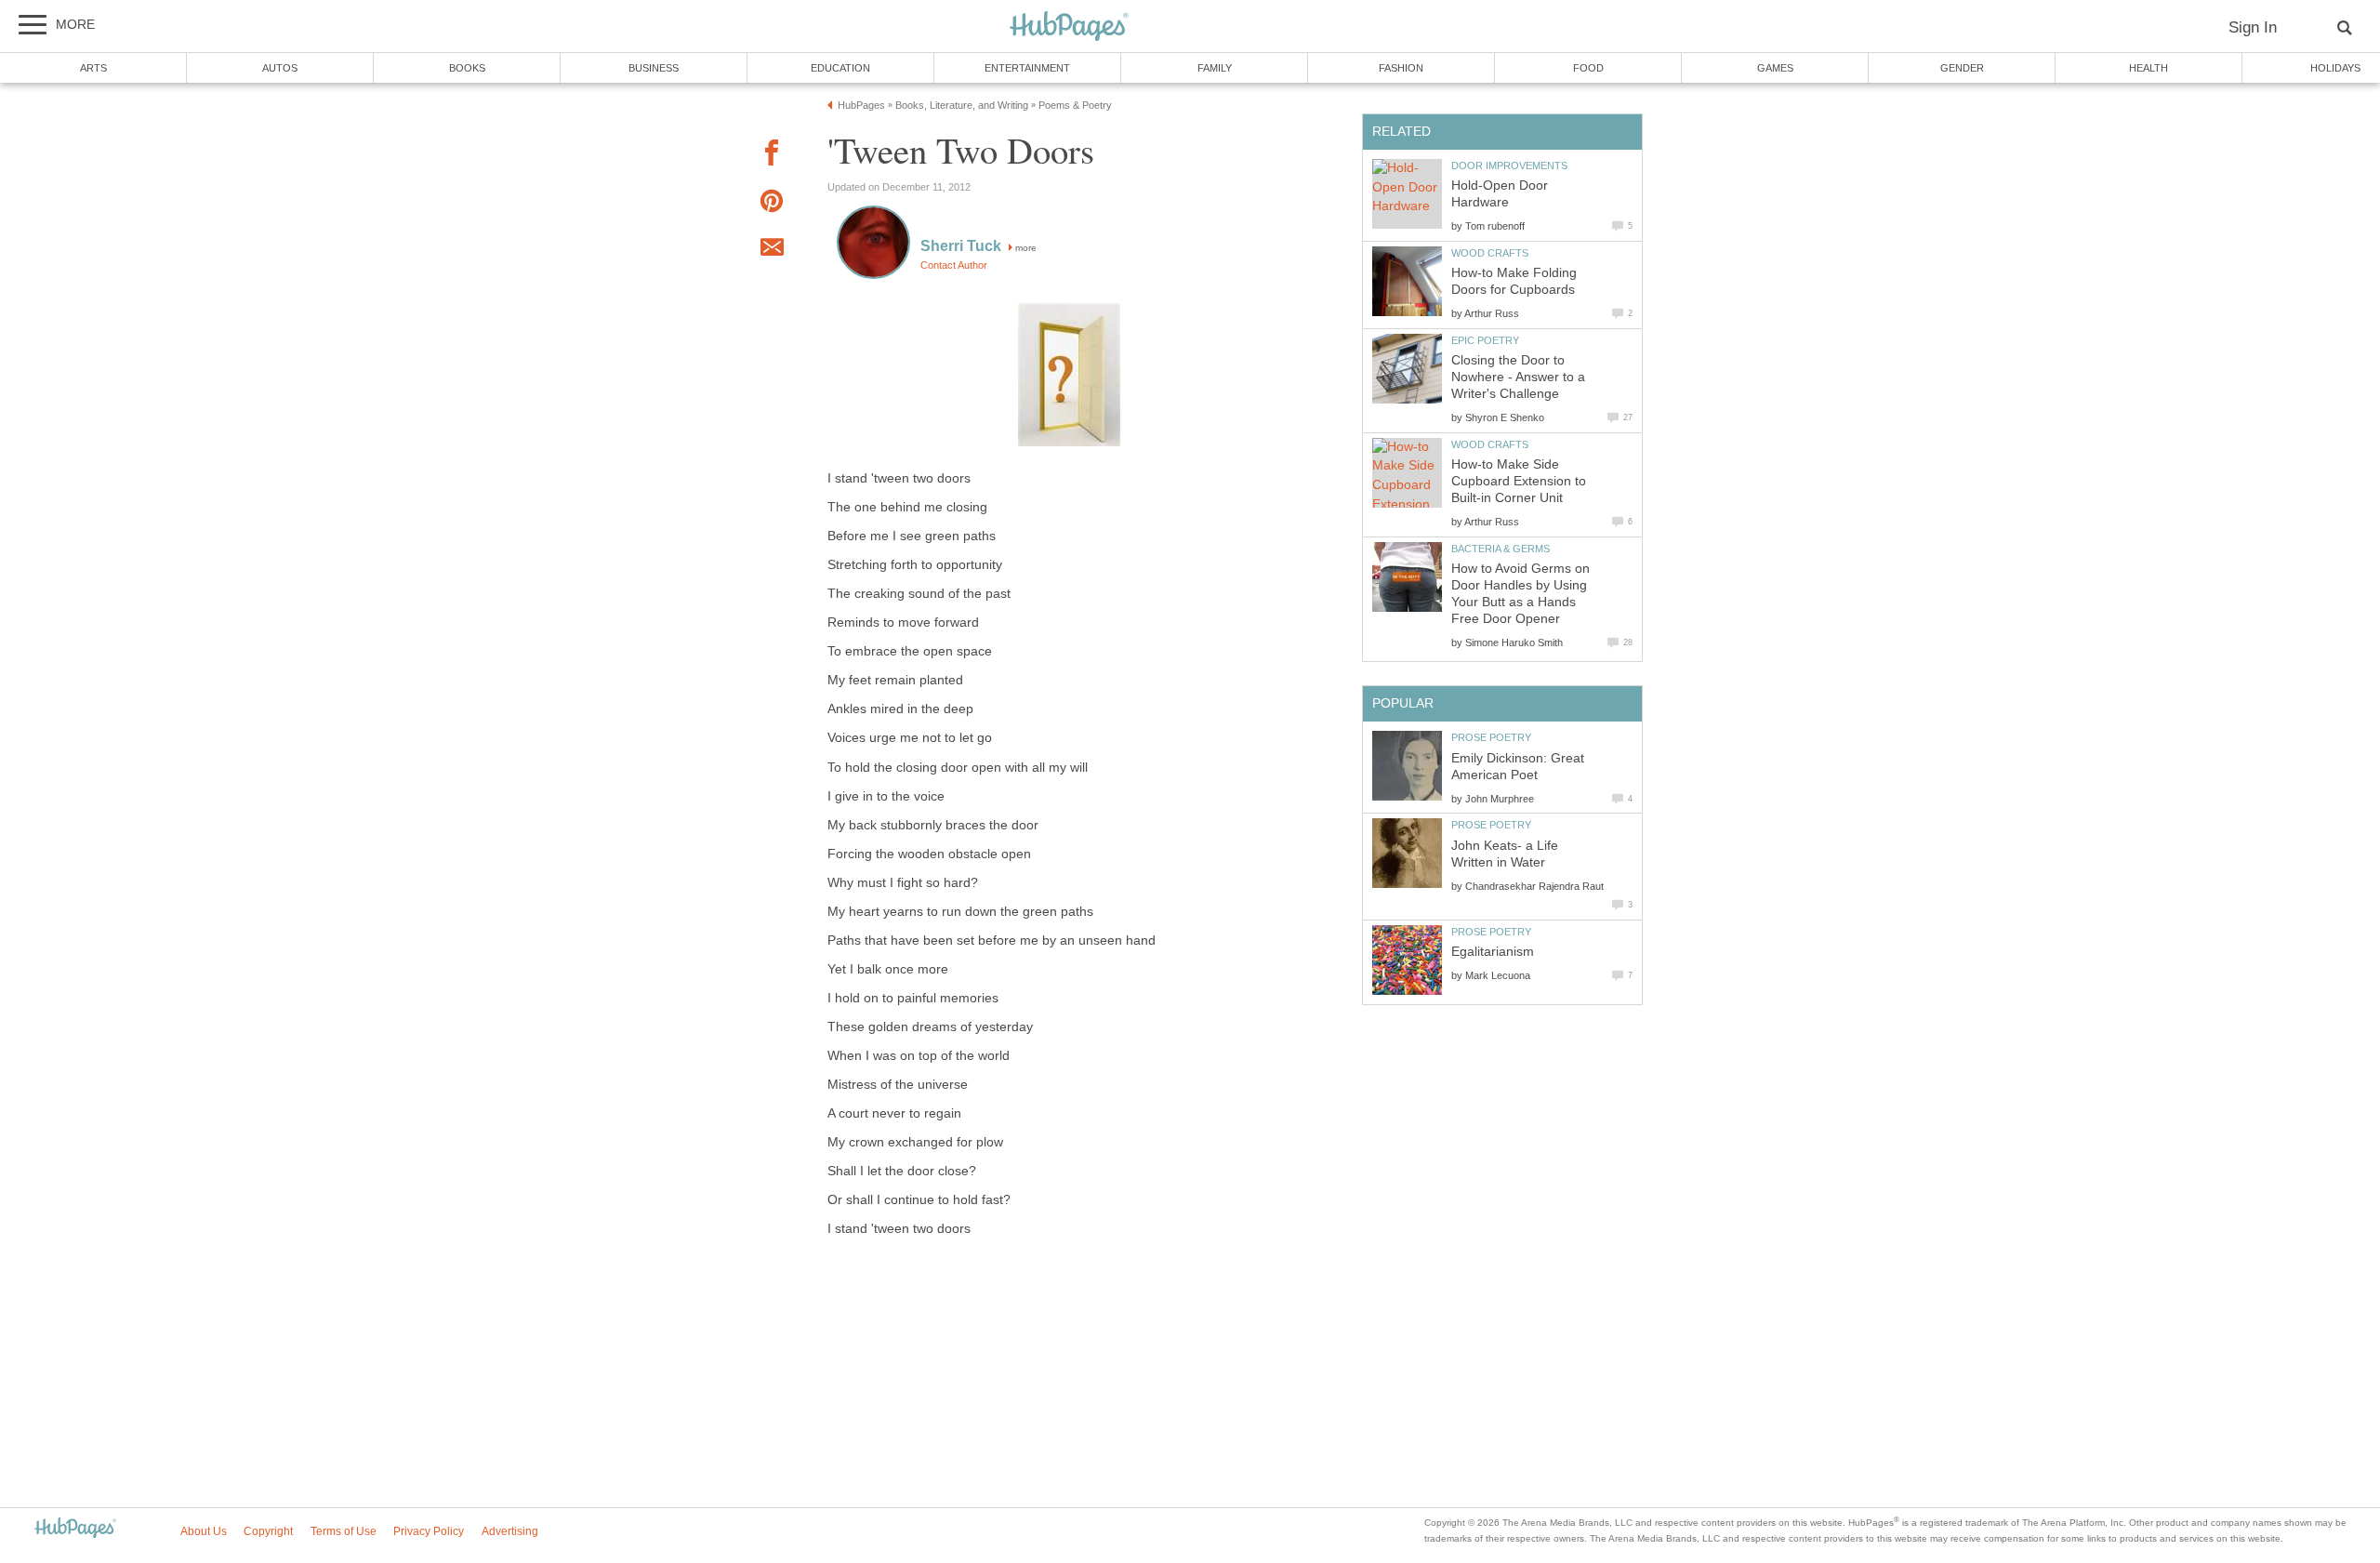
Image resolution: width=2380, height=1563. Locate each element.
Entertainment (1027, 68)
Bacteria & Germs (1501, 549)
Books (467, 68)
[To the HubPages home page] (75, 1529)
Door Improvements (1509, 166)
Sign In (2253, 27)
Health (2149, 68)
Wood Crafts (1490, 253)
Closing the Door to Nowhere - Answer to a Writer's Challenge (1518, 377)
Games (1775, 68)
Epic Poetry (1485, 340)
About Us (204, 1531)
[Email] (772, 250)
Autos (280, 68)
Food (1588, 68)
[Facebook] (772, 156)
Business (654, 68)
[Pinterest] (772, 204)
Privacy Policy (429, 1531)
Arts (93, 68)
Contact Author (954, 265)
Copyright (268, 1531)
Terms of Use (344, 1531)
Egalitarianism (1493, 952)
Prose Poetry (1491, 737)
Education (840, 68)
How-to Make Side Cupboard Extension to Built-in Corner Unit (1519, 481)
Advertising (510, 1531)
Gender (1962, 68)
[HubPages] (1069, 27)
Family (1215, 68)
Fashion (1401, 68)
